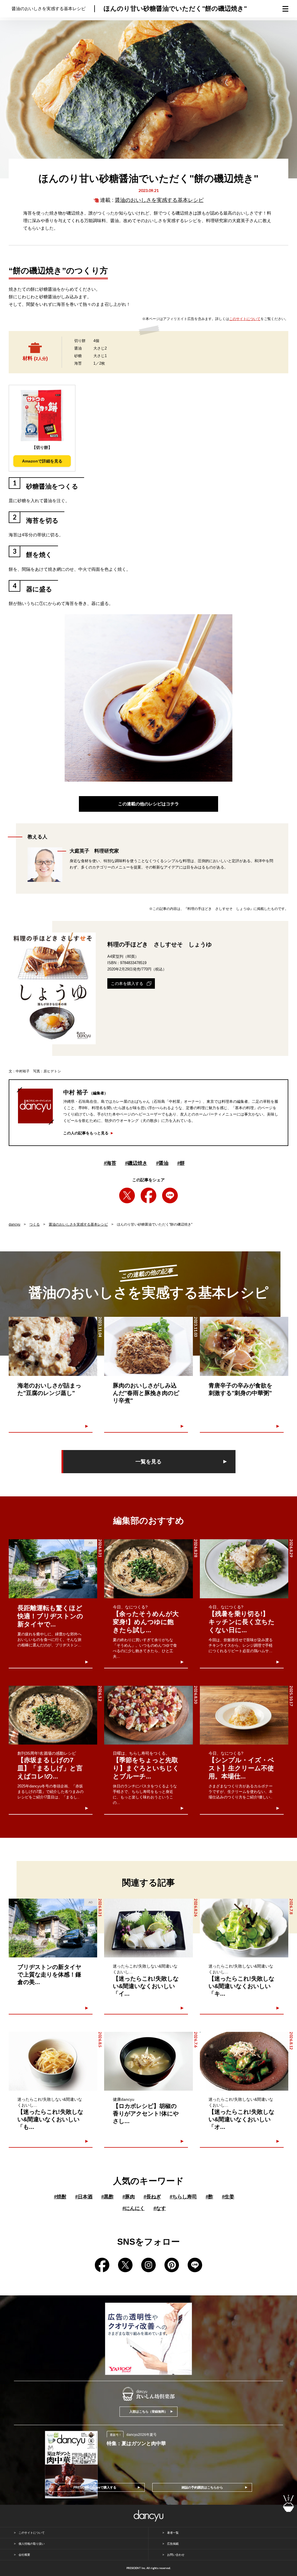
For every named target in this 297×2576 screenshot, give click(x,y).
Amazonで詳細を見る (42, 461)
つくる (35, 1224)
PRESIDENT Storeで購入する (95, 2487)
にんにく (134, 2208)
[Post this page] (127, 1195)
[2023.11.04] (53, 1346)
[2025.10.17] (244, 1715)
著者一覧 (173, 2533)
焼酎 (60, 2197)
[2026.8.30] (148, 1715)
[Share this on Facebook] (148, 1195)
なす (160, 2208)
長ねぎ (152, 2197)
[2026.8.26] (148, 1928)
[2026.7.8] (244, 1928)
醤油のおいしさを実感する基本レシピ (159, 200)
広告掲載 (173, 2544)
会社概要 (24, 2555)
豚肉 (129, 2197)
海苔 (110, 1163)
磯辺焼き (136, 1163)
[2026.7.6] (148, 2061)
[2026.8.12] (244, 2061)
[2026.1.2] (53, 1715)
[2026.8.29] (244, 1569)
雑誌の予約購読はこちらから (202, 2487)
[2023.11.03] (148, 1346)
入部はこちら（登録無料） (148, 2412)
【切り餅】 (42, 447)
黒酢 (107, 2197)
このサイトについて (245, 319)
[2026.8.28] (148, 1569)
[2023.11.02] (244, 1346)
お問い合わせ (176, 2555)
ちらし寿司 (183, 2197)
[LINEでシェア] (170, 1195)
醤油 (162, 1163)
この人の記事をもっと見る (86, 1133)
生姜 (228, 2197)
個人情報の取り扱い (32, 2544)
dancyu (15, 1224)
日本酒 (84, 2197)
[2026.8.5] (53, 2061)
